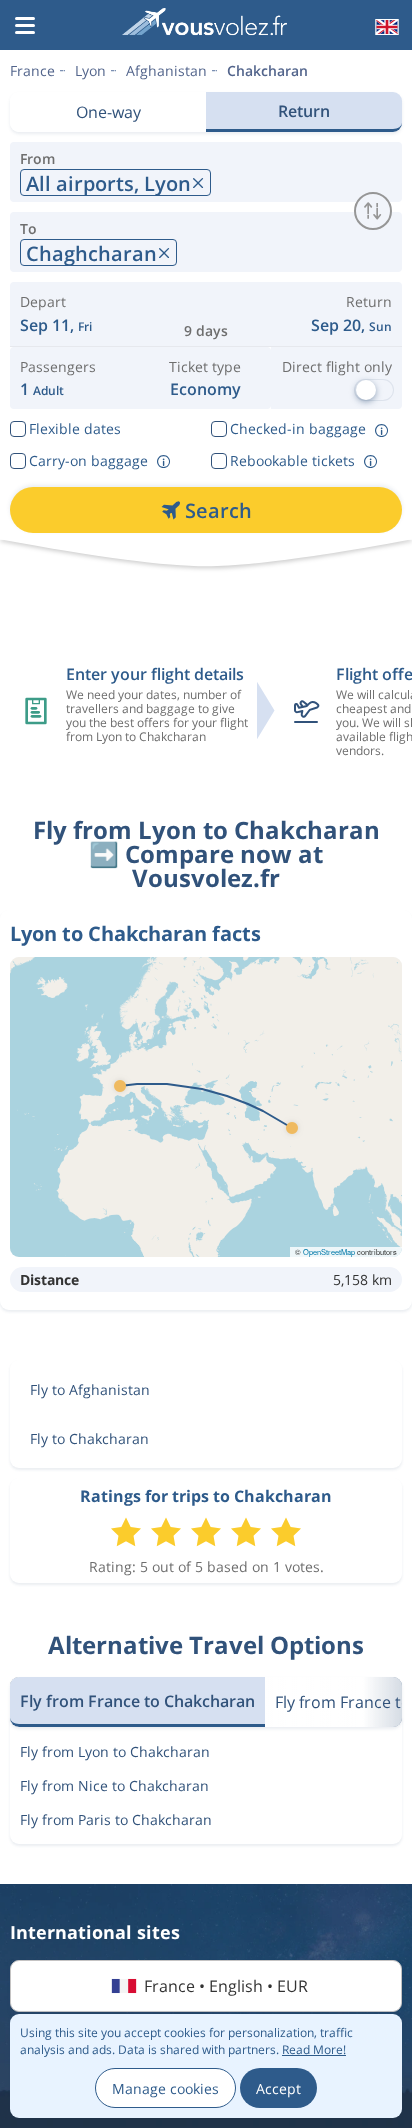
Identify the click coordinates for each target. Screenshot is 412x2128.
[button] (25, 27)
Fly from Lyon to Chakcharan (115, 1751)
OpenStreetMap (329, 1251)
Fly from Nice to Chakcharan (114, 1785)
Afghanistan (166, 70)
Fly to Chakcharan (89, 1438)
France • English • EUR (226, 1986)
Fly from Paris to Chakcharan (116, 1819)
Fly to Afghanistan (90, 1389)
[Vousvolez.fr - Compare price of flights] (204, 24)
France (32, 70)
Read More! (314, 2049)
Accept (278, 2088)
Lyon (90, 70)
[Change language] (385, 27)
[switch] (373, 211)
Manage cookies (165, 2088)
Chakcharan (267, 70)
